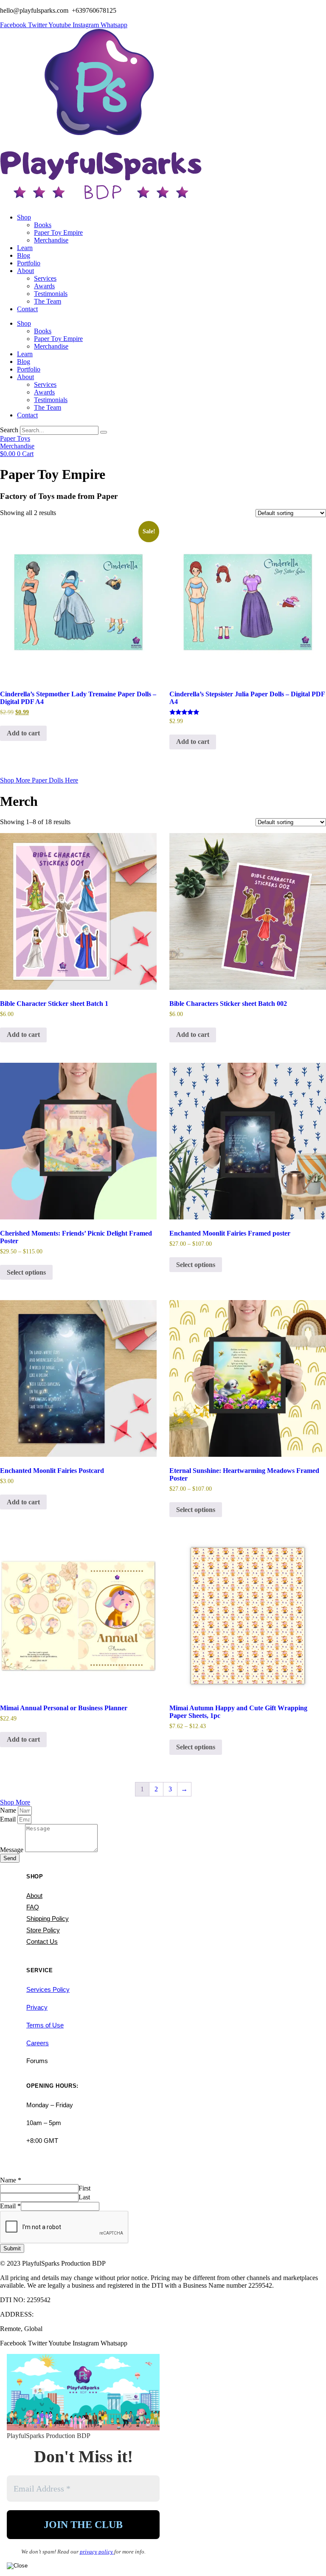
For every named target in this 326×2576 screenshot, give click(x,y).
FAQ (33, 1907)
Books (43, 225)
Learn (25, 248)
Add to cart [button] (23, 733)
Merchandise (51, 240)
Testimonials (51, 294)
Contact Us (42, 1941)
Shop (24, 217)
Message (13, 1850)
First (84, 2188)
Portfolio (29, 263)
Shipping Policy (48, 1919)
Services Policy (48, 1989)
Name (9, 1810)
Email (9, 1819)
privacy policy (97, 2552)
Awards (44, 286)
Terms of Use (45, 2025)
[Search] (104, 432)
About (25, 271)
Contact (27, 309)
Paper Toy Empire (58, 232)
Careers (38, 2043)
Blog (24, 255)
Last (84, 2197)
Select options (26, 1272)
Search (9, 430)
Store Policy (43, 1930)
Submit (12, 2248)
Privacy (37, 2007)
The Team (48, 301)
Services (45, 278)
